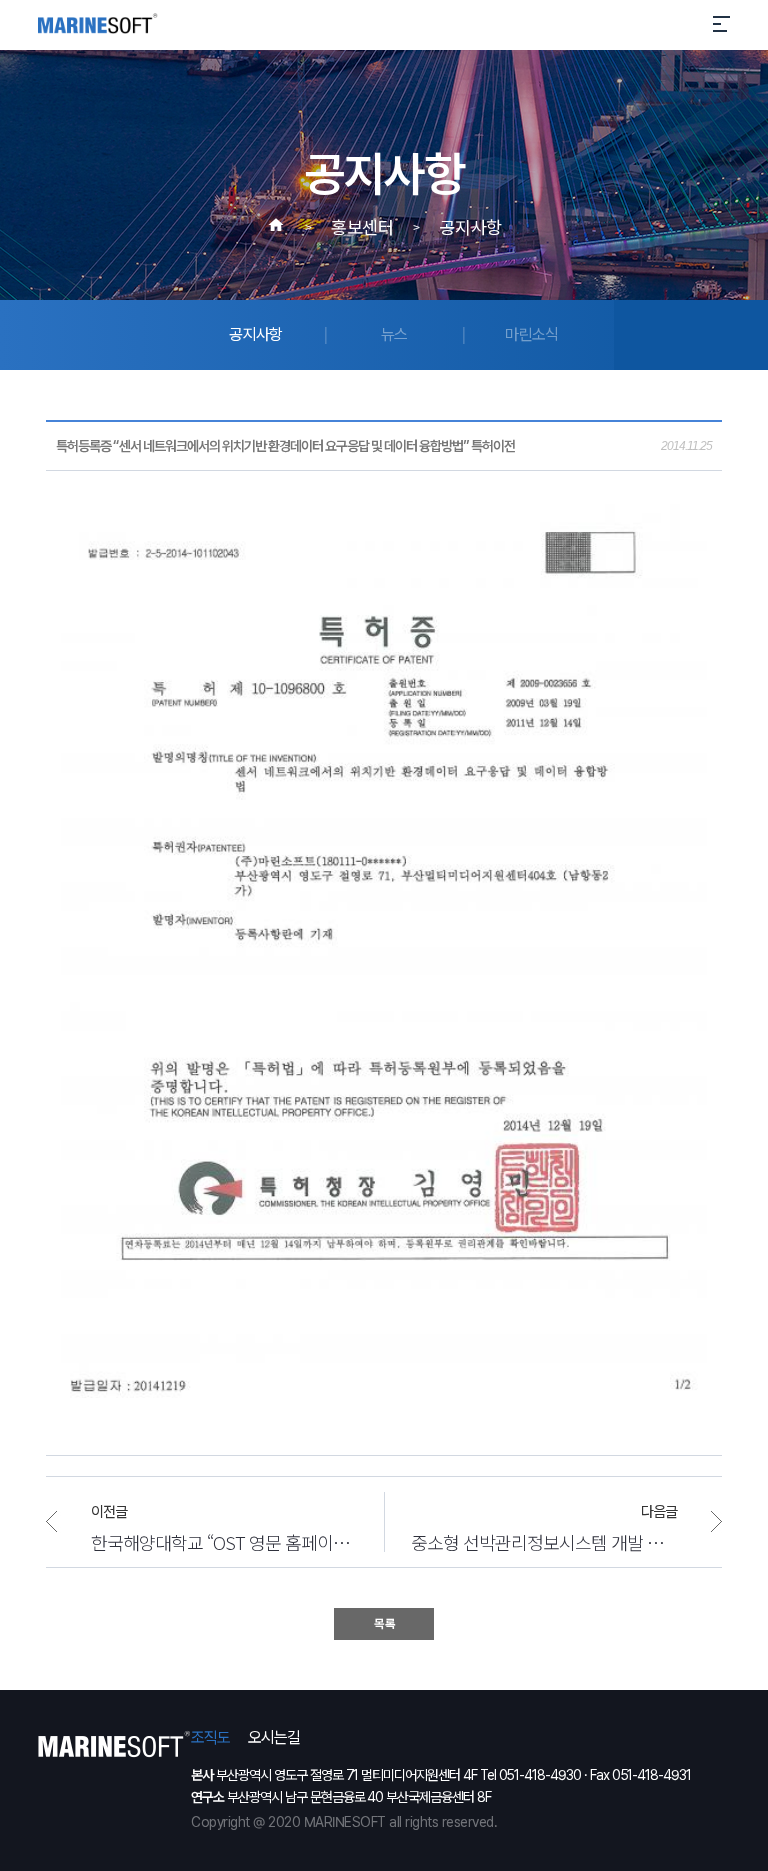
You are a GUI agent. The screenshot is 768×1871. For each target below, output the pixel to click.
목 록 (384, 1624)
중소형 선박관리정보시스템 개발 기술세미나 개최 (566, 1541)
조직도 (210, 1738)
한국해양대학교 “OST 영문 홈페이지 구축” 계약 (224, 1541)
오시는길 (274, 1738)
